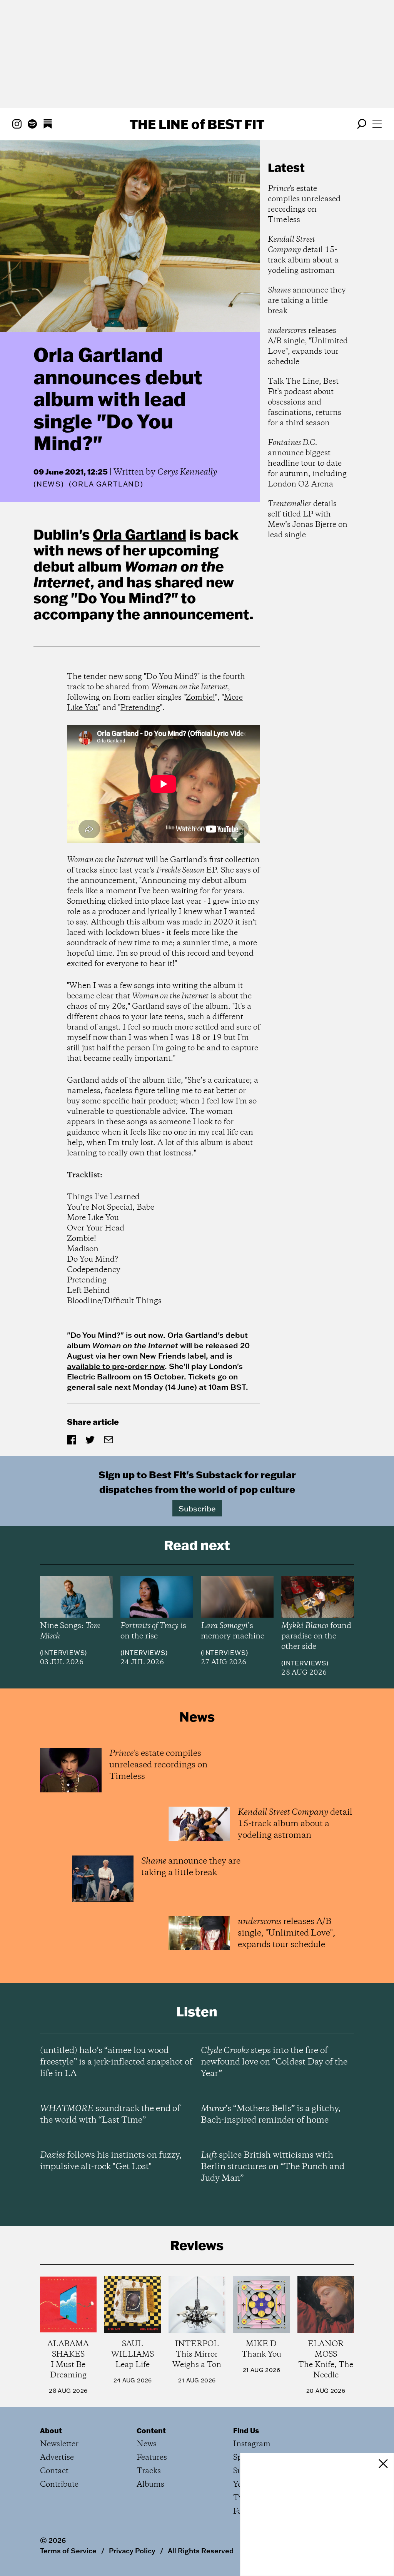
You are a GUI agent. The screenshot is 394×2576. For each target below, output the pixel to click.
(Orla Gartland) (106, 484)
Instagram (252, 2444)
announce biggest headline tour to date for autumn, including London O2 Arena (307, 464)
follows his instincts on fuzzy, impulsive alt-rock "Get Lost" (111, 2161)
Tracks (149, 2471)
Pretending (140, 708)
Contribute (59, 2485)
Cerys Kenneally (187, 472)
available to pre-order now (116, 1366)
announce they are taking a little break (307, 301)
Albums (150, 2485)
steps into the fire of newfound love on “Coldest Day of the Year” (274, 2062)
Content (151, 2431)
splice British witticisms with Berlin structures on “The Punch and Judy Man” (273, 2167)
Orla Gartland (139, 534)
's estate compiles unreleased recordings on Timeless (304, 204)
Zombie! (200, 698)
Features (152, 2458)
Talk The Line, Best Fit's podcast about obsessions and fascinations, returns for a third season (305, 402)
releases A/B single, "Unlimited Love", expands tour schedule (308, 346)
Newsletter (59, 2444)
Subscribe (197, 1508)
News (49, 484)
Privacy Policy (132, 2551)
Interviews (63, 1653)
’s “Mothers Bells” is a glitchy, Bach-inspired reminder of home (271, 2115)
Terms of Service (68, 2551)
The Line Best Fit (197, 124)
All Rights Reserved (201, 2551)
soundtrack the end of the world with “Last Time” (110, 2115)
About (51, 2431)
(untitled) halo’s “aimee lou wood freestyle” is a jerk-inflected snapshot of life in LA (116, 2062)
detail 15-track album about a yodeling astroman (303, 255)
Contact (54, 2471)
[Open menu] (377, 124)
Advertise (57, 2458)
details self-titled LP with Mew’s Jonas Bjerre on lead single (308, 520)
